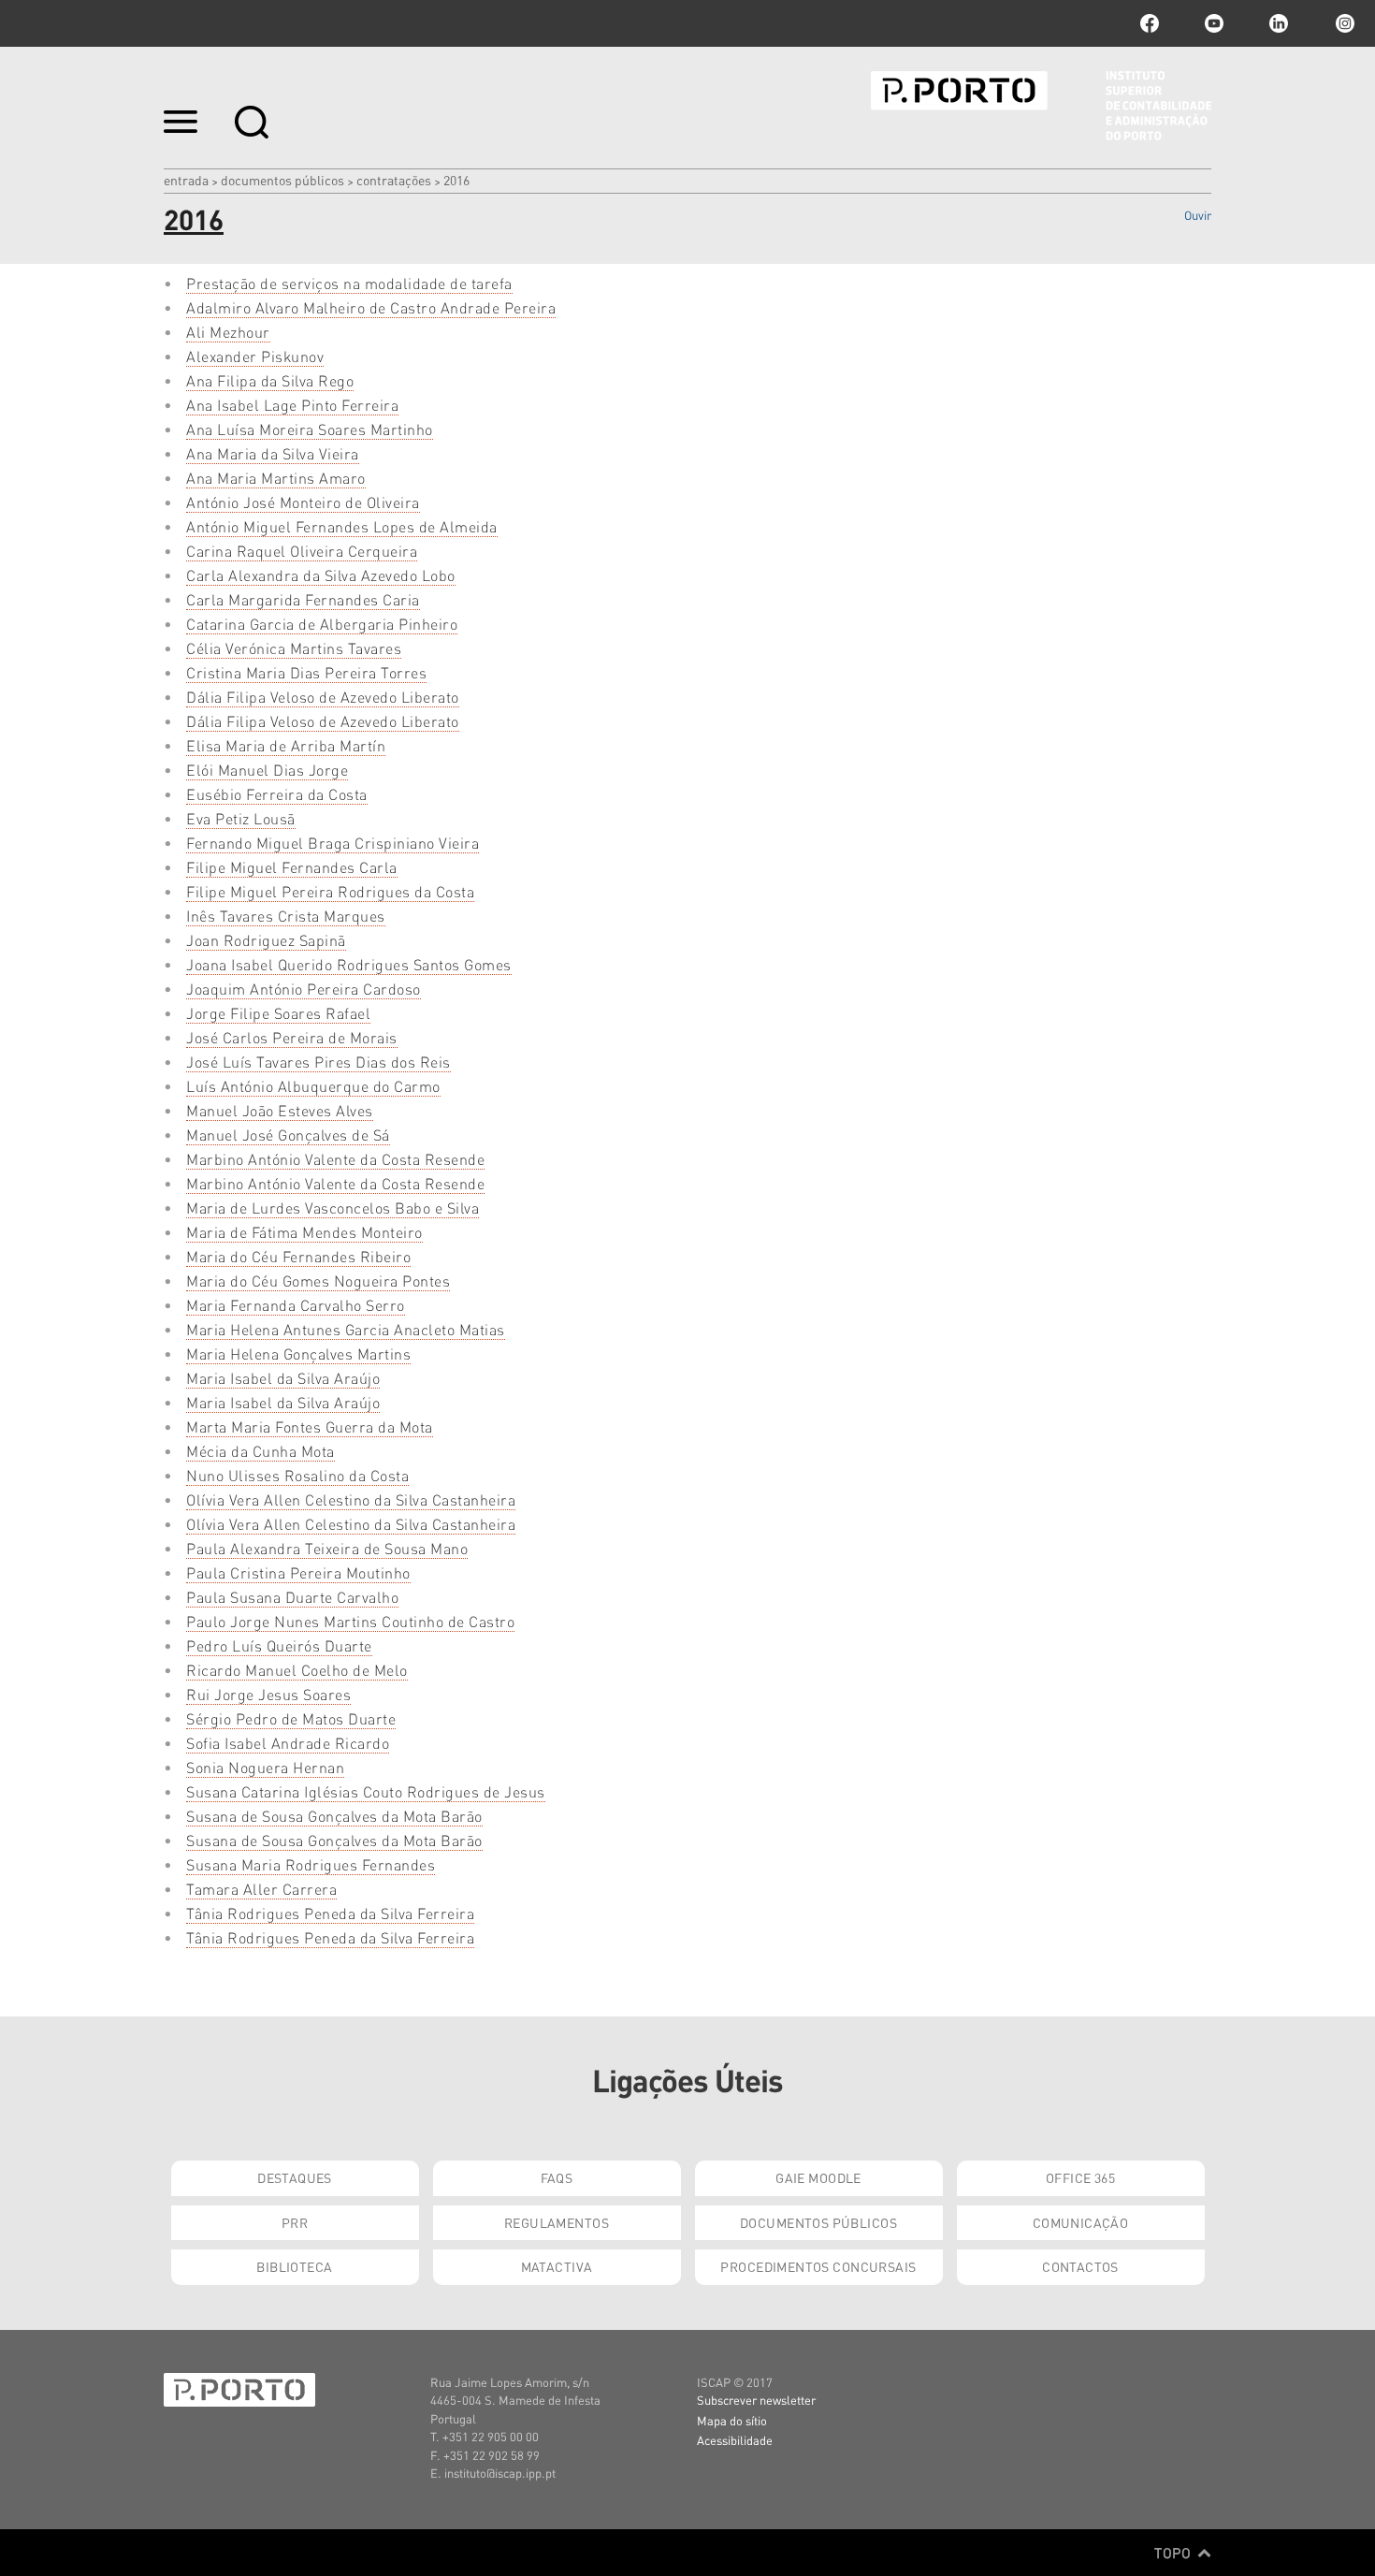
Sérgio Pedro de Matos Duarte (291, 1718)
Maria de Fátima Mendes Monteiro (304, 1232)
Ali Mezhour (228, 332)
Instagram (1343, 23)
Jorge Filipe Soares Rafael (278, 1013)
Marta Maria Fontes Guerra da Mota (310, 1426)
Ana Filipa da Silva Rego (270, 380)
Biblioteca (294, 2266)
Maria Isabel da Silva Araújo (283, 1378)
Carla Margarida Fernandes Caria (303, 599)
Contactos (1080, 2266)
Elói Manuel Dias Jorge (267, 770)
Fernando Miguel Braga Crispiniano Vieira (333, 843)
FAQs (557, 2177)
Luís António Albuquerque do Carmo (313, 1086)
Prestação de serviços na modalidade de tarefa (349, 283)
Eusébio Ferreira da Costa (277, 794)
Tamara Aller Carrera (261, 1889)
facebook (1150, 23)
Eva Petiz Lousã (241, 818)
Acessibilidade (735, 2440)
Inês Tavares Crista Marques (286, 916)
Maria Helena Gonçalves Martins (298, 1353)
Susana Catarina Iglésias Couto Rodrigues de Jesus (366, 1791)
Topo (1174, 2553)
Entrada (186, 180)
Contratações (394, 180)
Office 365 (1080, 2177)
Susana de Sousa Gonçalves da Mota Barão (334, 1816)
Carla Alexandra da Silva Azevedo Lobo (321, 575)
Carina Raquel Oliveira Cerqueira (302, 551)
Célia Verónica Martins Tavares (294, 648)
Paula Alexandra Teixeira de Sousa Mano (327, 1548)
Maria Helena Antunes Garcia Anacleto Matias (346, 1329)
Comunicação (1081, 2222)
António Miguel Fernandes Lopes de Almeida (342, 526)
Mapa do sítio (732, 2420)
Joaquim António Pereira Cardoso (304, 989)
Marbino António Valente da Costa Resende (335, 1159)
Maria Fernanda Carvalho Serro (296, 1305)
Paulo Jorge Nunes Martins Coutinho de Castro (350, 1621)
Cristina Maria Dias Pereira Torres (306, 672)
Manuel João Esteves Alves (280, 1110)
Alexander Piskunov (255, 356)
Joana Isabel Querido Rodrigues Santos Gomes (349, 964)
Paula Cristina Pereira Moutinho (298, 1572)
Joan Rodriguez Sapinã (266, 940)
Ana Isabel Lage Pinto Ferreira (292, 405)
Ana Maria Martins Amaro (276, 478)
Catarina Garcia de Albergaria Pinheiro (322, 624)
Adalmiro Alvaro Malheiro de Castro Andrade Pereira (371, 307)
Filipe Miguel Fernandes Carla (292, 867)
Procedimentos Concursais (818, 2266)
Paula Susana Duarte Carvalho (292, 1597)
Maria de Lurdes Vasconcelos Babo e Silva (333, 1208)
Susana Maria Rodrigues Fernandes (311, 1864)
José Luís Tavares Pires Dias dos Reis (318, 1062)
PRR (295, 2222)
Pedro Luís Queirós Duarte (279, 1645)
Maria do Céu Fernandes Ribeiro (298, 1256)
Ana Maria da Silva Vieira (273, 453)
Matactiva (557, 2266)
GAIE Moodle (818, 2177)
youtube (1214, 23)
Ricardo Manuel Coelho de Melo (297, 1670)
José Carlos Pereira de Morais (292, 1037)
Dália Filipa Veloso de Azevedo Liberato (323, 697)
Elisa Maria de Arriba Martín (286, 745)
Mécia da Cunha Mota (261, 1451)
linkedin (1279, 23)
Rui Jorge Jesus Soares (268, 1694)
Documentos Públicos (282, 180)
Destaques (295, 2177)
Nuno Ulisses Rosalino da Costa (297, 1475)
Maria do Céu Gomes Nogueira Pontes (318, 1281)
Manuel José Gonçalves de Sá (288, 1135)
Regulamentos (557, 2222)
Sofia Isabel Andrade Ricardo (288, 1743)
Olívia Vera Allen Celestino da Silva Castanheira (351, 1499)
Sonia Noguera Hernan (265, 1767)
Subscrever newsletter (756, 2400)
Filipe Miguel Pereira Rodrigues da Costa (330, 891)
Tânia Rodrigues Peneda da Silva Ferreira (330, 1913)
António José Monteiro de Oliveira (303, 502)
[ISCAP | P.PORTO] (1041, 106)
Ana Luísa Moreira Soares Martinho (310, 429)
